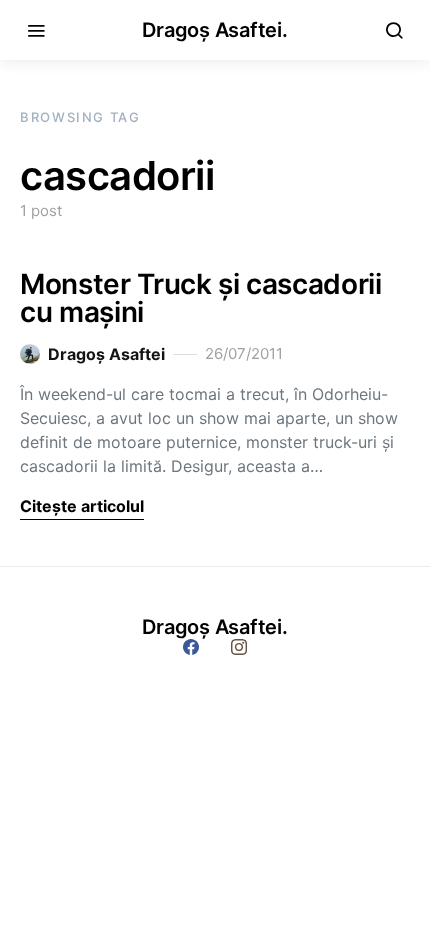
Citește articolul (82, 506)
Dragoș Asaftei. (214, 30)
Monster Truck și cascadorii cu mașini (201, 298)
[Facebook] (191, 647)
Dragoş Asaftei (106, 354)
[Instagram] (239, 647)
